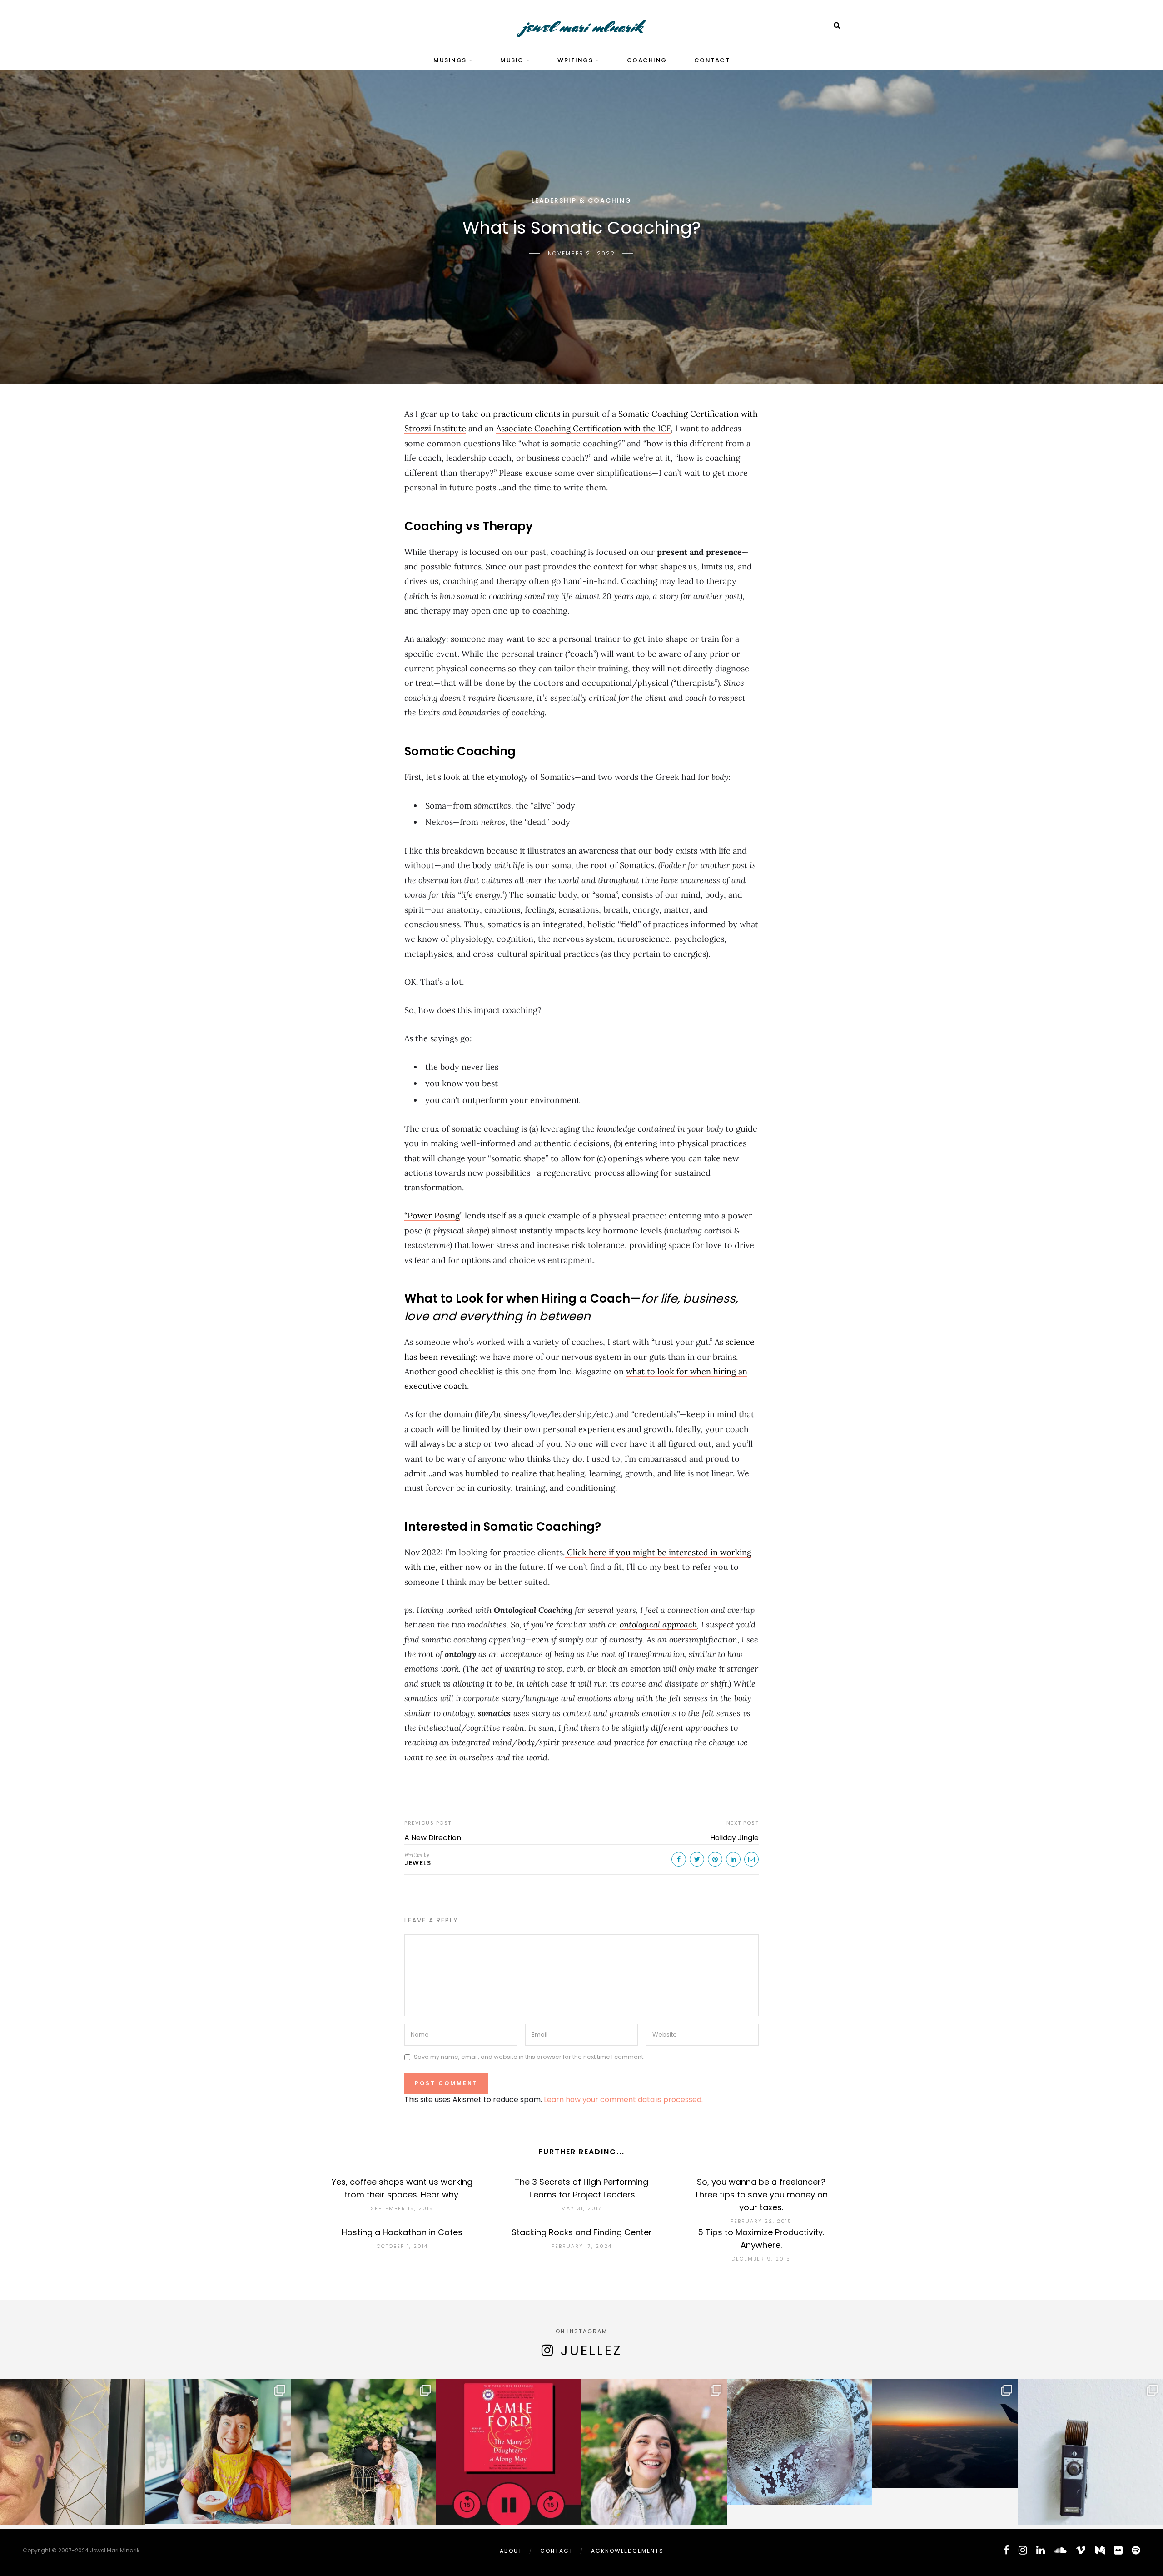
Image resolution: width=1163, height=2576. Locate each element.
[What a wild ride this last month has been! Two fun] (363, 2452)
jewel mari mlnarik (582, 27)
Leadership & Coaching (581, 200)
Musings (450, 60)
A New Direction (433, 1838)
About (511, 2551)
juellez (591, 2350)
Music (512, 60)
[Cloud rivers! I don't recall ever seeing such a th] (945, 2452)
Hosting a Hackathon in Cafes (402, 2232)
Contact (712, 60)
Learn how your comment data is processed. (623, 2099)
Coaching (647, 60)
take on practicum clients (511, 414)
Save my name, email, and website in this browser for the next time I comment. (529, 2057)
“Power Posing (432, 1216)
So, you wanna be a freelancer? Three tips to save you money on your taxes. (761, 2194)
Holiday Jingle (734, 1838)
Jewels (418, 1863)
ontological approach (658, 1625)
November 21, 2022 (581, 253)
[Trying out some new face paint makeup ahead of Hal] (73, 2452)
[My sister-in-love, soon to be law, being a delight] (654, 2452)
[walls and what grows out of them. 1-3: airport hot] (1090, 2452)
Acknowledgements (627, 2551)
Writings (575, 60)
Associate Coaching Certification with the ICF (583, 428)
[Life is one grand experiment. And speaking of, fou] (800, 2452)
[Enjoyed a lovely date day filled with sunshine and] (218, 2452)
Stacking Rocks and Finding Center (582, 2232)
